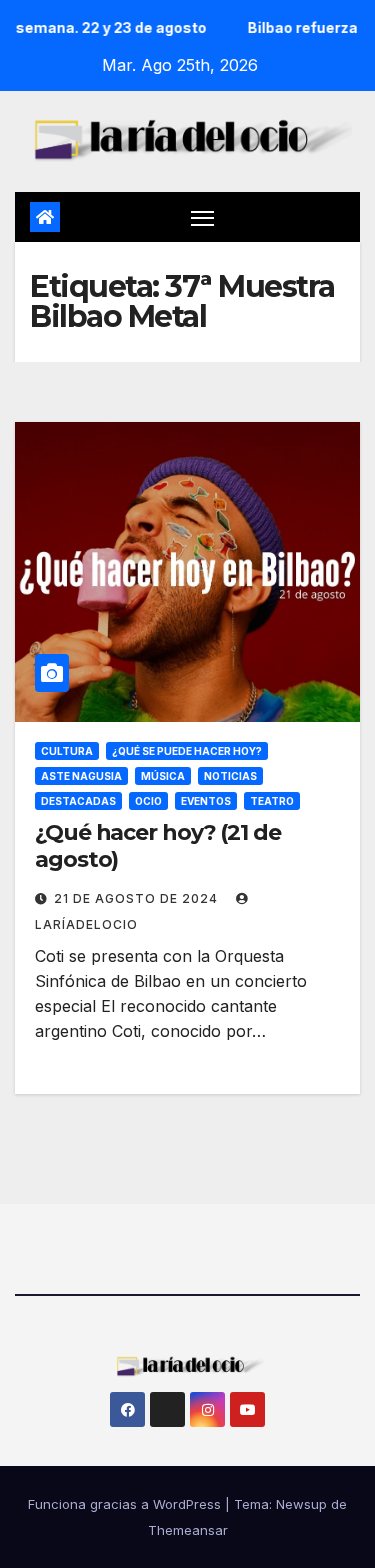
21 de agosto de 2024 (138, 898)
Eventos (206, 801)
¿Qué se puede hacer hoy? (187, 751)
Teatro (272, 801)
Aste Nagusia (81, 776)
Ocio (148, 801)
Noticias (230, 776)
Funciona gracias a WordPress (126, 1504)
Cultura (67, 751)
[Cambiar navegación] (203, 217)
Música (163, 776)
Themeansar (188, 1530)
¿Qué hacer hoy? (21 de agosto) (158, 845)
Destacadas (78, 801)
